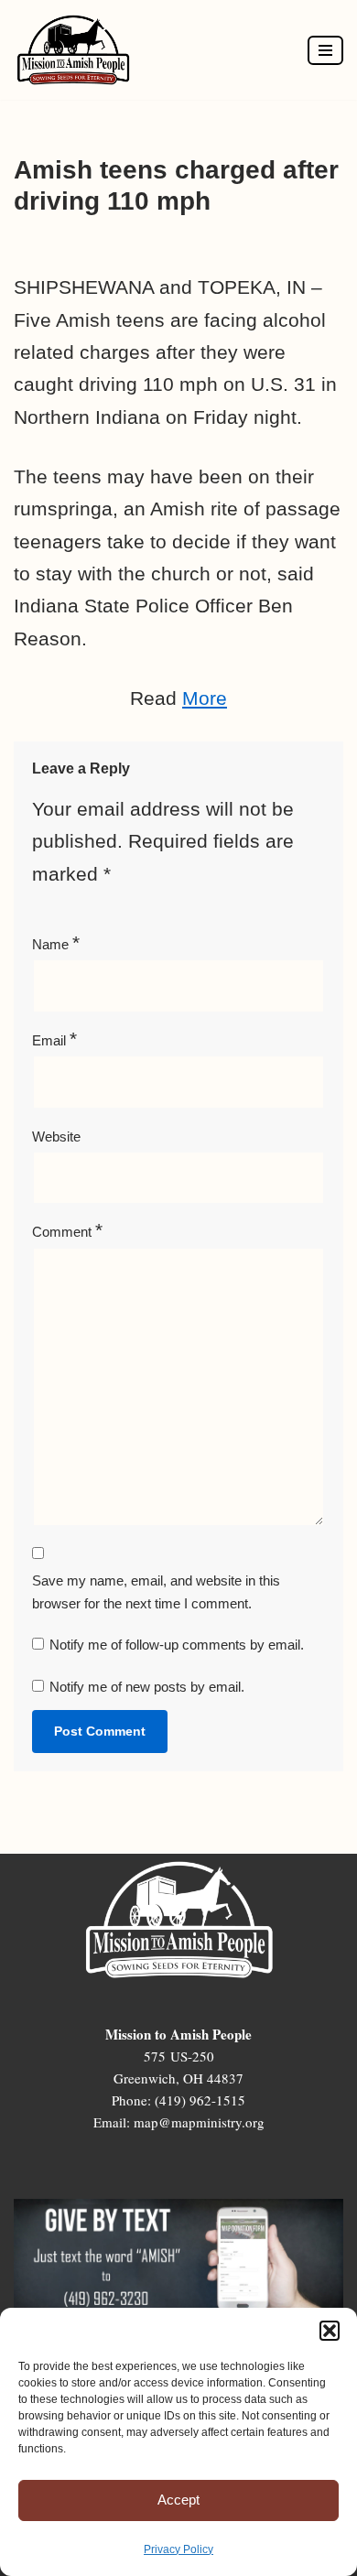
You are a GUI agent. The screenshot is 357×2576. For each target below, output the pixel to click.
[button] (330, 2331)
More (205, 698)
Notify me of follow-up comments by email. (177, 1645)
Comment (67, 1230)
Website (56, 1136)
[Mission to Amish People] (78, 50)
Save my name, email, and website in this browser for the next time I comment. (156, 1592)
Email (54, 1039)
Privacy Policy (178, 2549)
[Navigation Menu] (325, 50)
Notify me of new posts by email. (147, 1687)
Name (56, 942)
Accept (178, 2500)
